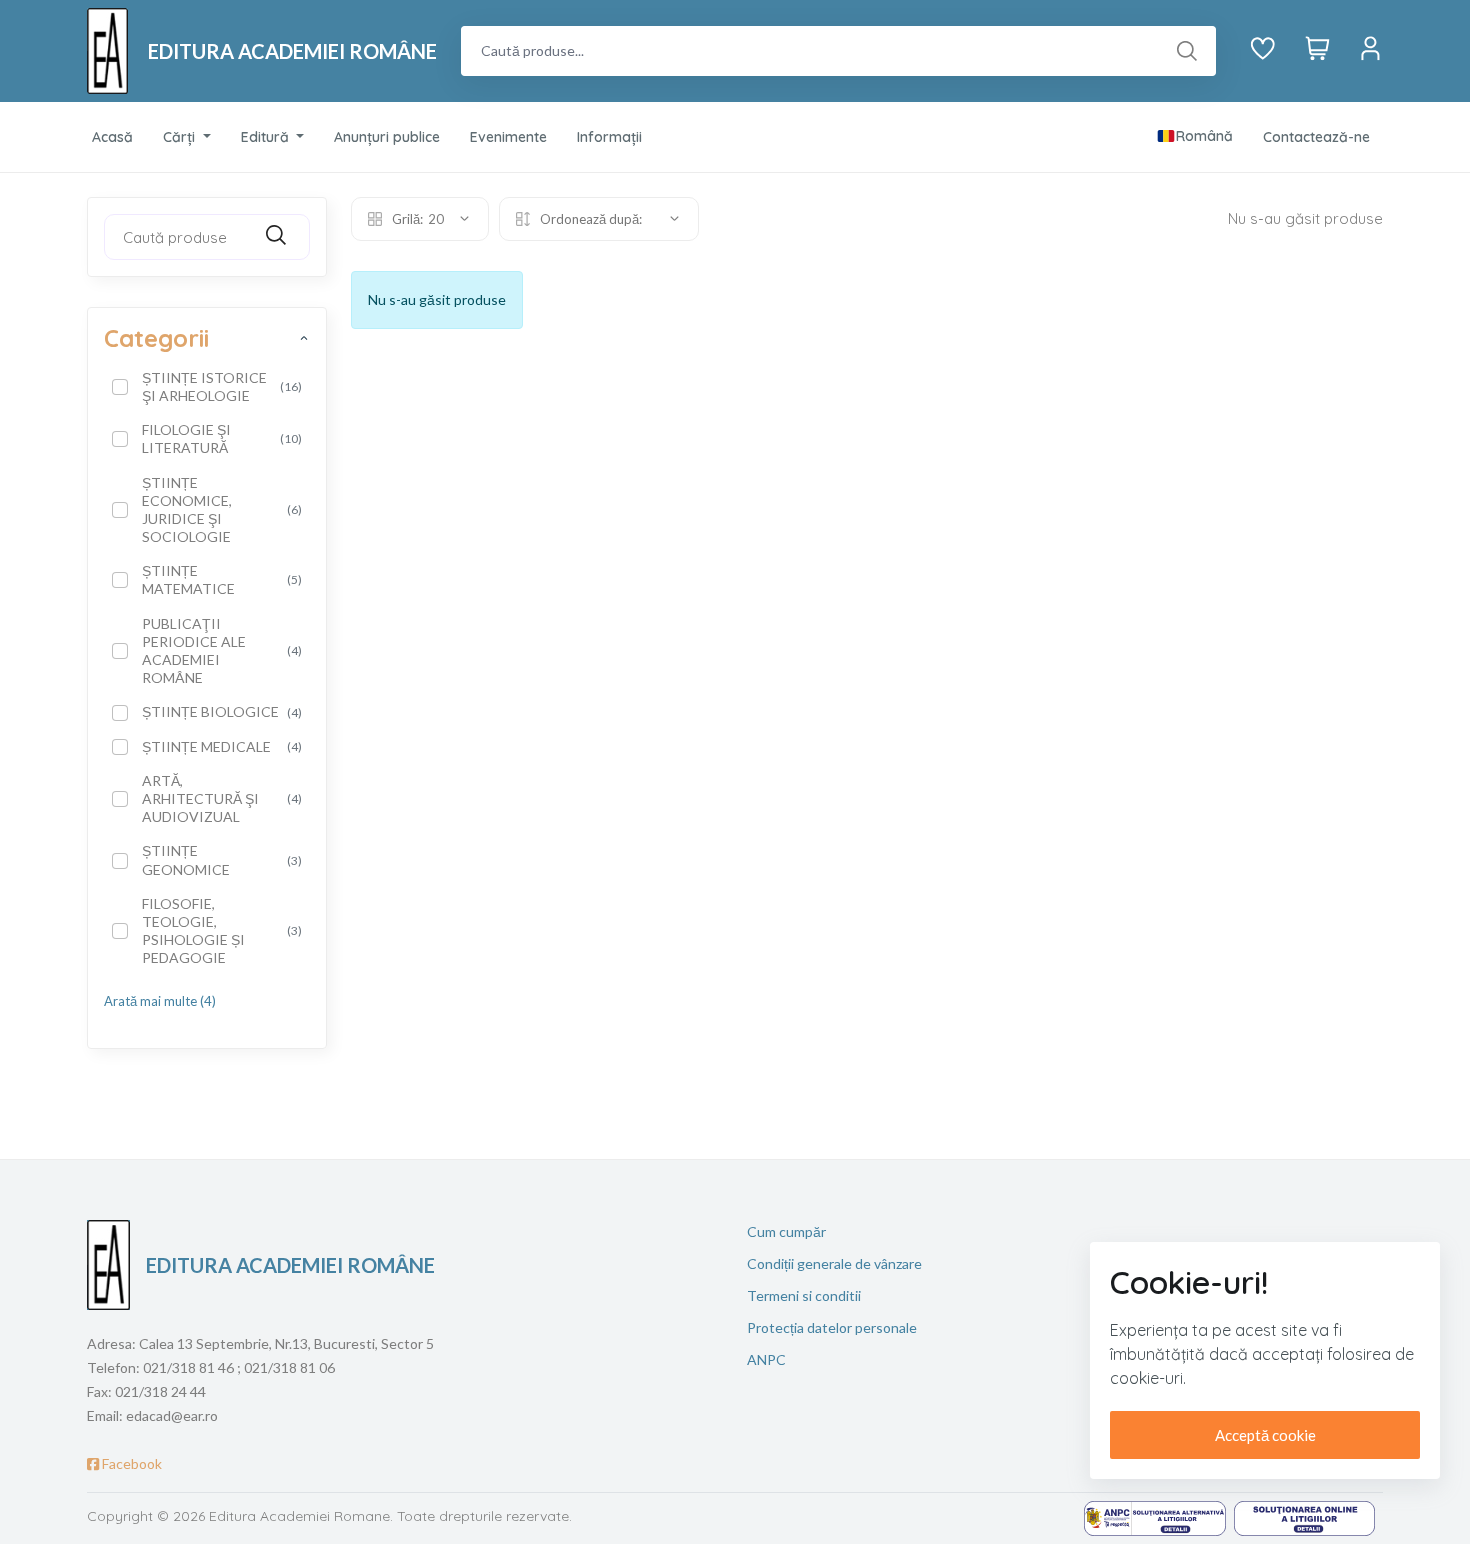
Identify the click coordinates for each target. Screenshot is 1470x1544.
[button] (1194, 136)
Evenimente (508, 137)
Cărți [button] (181, 137)
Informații (609, 137)
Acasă (112, 137)
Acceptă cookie (1265, 1435)
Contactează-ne (1316, 137)
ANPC (766, 1359)
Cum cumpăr (786, 1231)
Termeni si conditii (804, 1295)
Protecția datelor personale (832, 1327)
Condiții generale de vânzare (834, 1263)
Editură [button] (267, 137)
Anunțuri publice (387, 137)
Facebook (130, 1463)
